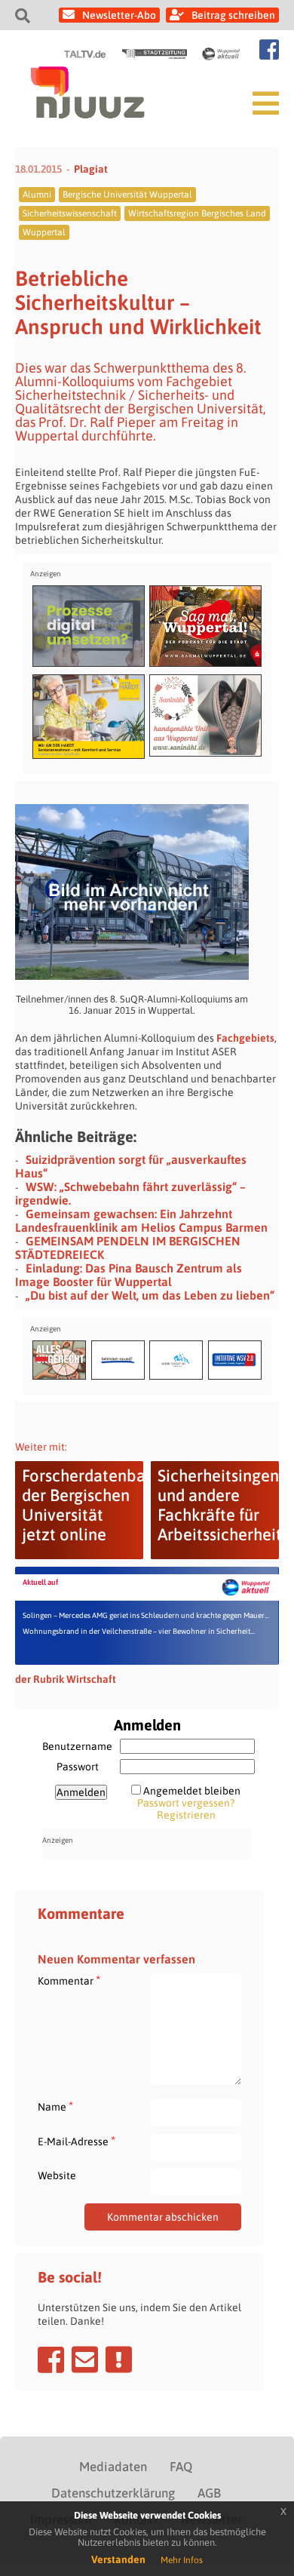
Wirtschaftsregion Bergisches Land (197, 213)
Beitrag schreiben (233, 15)
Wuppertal (44, 232)
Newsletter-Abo (119, 15)
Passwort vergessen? (186, 1803)
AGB (209, 2493)
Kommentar (69, 1980)
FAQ (181, 2467)
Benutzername (77, 1746)
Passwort (78, 1767)
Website (57, 2175)
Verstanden (118, 2559)
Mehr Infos (182, 2560)
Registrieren (186, 1815)
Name (55, 2106)
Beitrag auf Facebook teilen (51, 2360)
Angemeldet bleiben (192, 1791)
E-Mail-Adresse (77, 2141)
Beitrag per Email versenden (85, 2360)
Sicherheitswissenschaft (70, 213)
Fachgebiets (245, 1038)
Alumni (37, 195)
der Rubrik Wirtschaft (66, 1679)
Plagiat (91, 169)
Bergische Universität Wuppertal (127, 195)
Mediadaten (113, 2467)
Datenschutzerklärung (113, 2493)
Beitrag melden (119, 2360)
